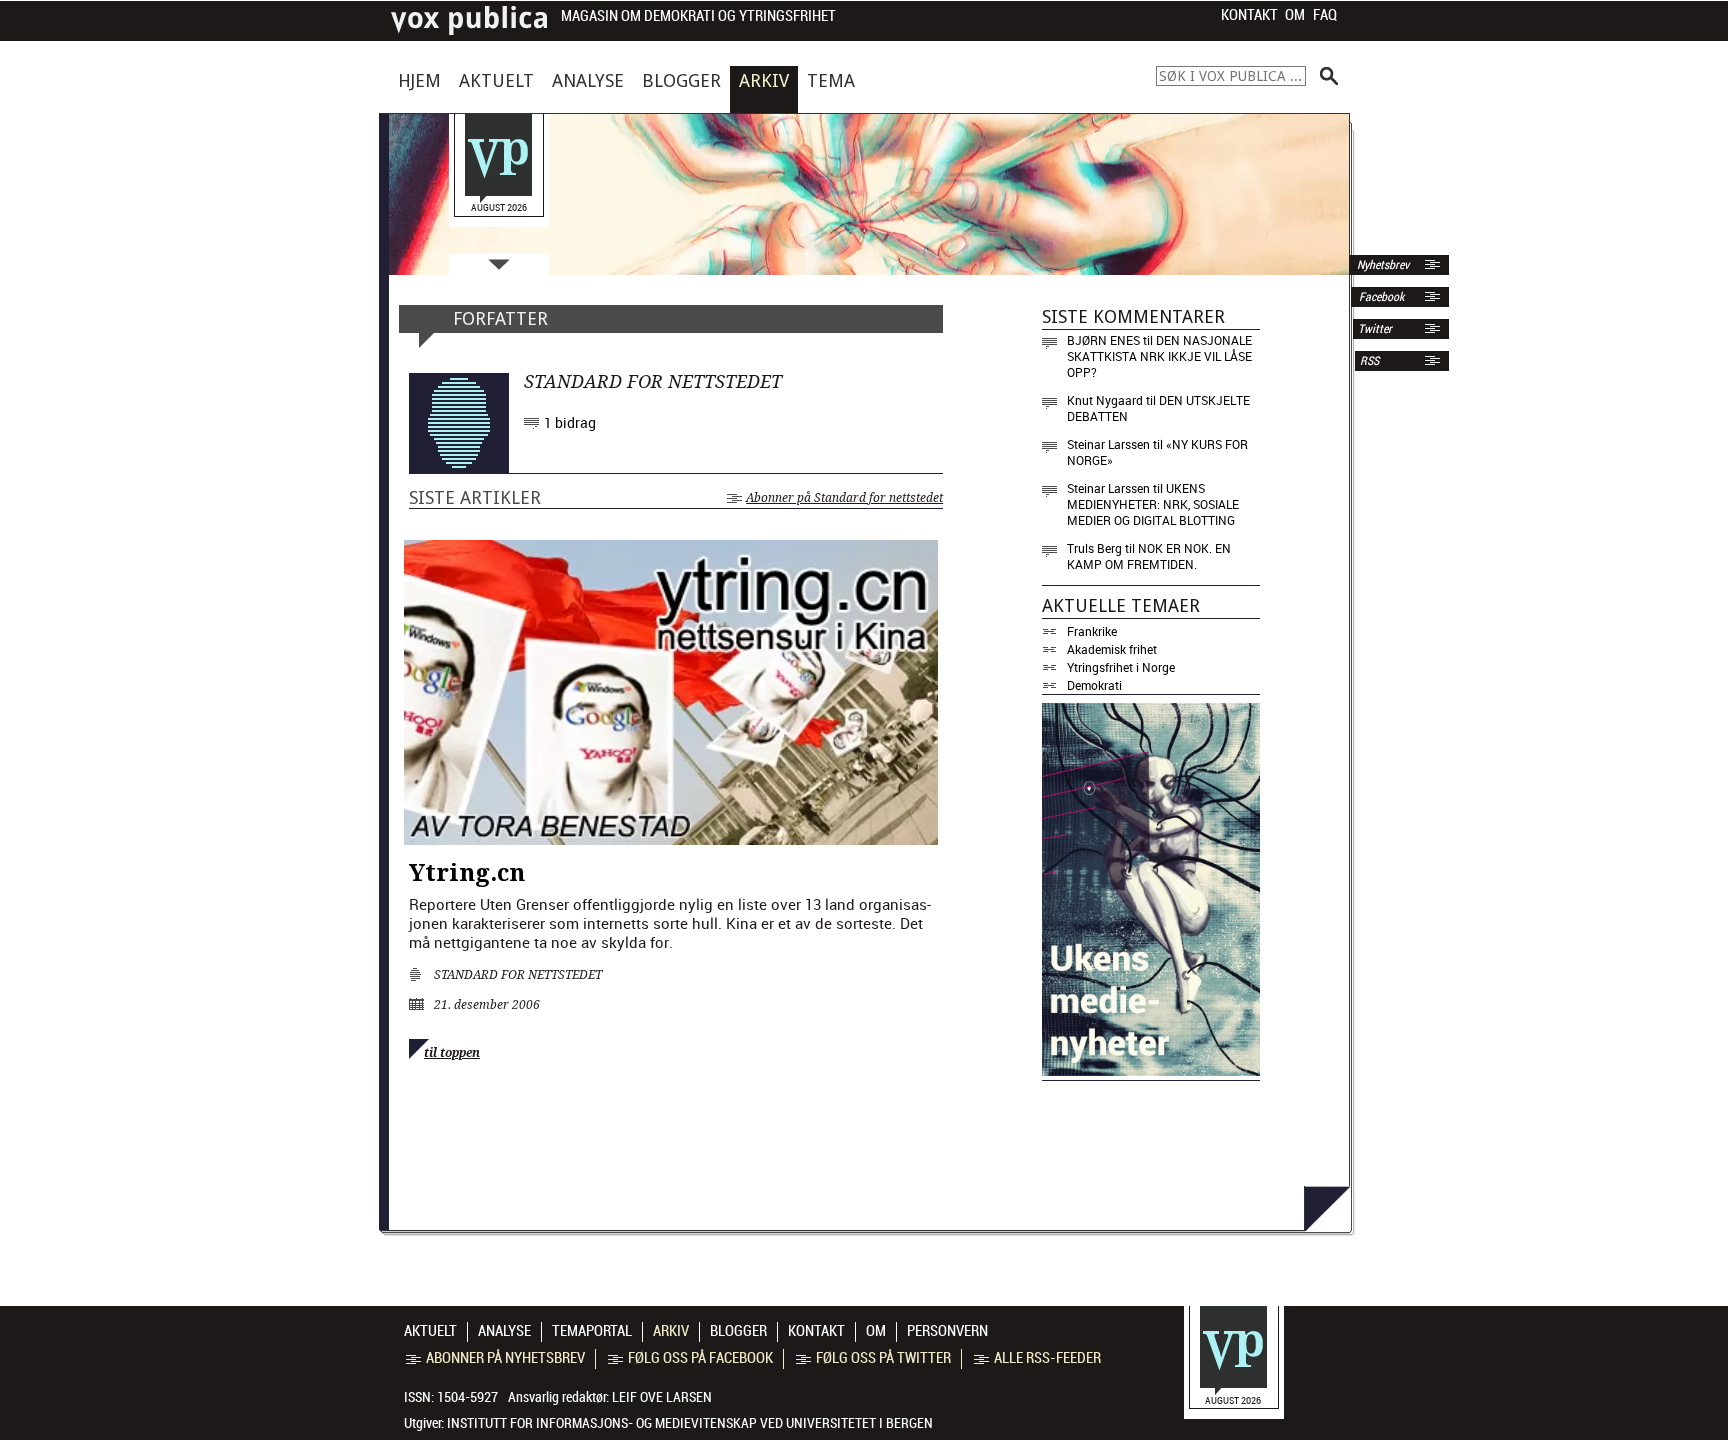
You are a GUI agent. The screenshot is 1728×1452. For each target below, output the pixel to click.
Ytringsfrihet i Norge (1121, 667)
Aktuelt (496, 80)
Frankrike (1092, 631)
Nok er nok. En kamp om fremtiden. (1149, 556)
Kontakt (1249, 15)
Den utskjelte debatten (1158, 408)
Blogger (681, 80)
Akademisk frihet (1112, 649)
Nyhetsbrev (1381, 265)
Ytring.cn (467, 873)
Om (1295, 15)
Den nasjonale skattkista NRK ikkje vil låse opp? (1159, 356)
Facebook (1380, 297)
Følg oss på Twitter (883, 1358)
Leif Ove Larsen (662, 1397)
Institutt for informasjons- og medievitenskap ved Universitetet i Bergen (690, 1423)
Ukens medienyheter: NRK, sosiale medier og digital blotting (1153, 504)
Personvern (947, 1331)
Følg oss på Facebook (700, 1358)
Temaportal (592, 1331)
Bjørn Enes (1103, 340)
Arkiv (764, 80)
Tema (831, 80)
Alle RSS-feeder (1047, 1358)
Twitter (1375, 329)
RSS (1369, 361)
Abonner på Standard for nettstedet (844, 498)
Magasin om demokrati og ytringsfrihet (698, 16)
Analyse (588, 80)
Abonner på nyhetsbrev (505, 1358)
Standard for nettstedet (518, 975)
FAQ (1325, 15)
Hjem (419, 80)
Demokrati (1094, 685)
